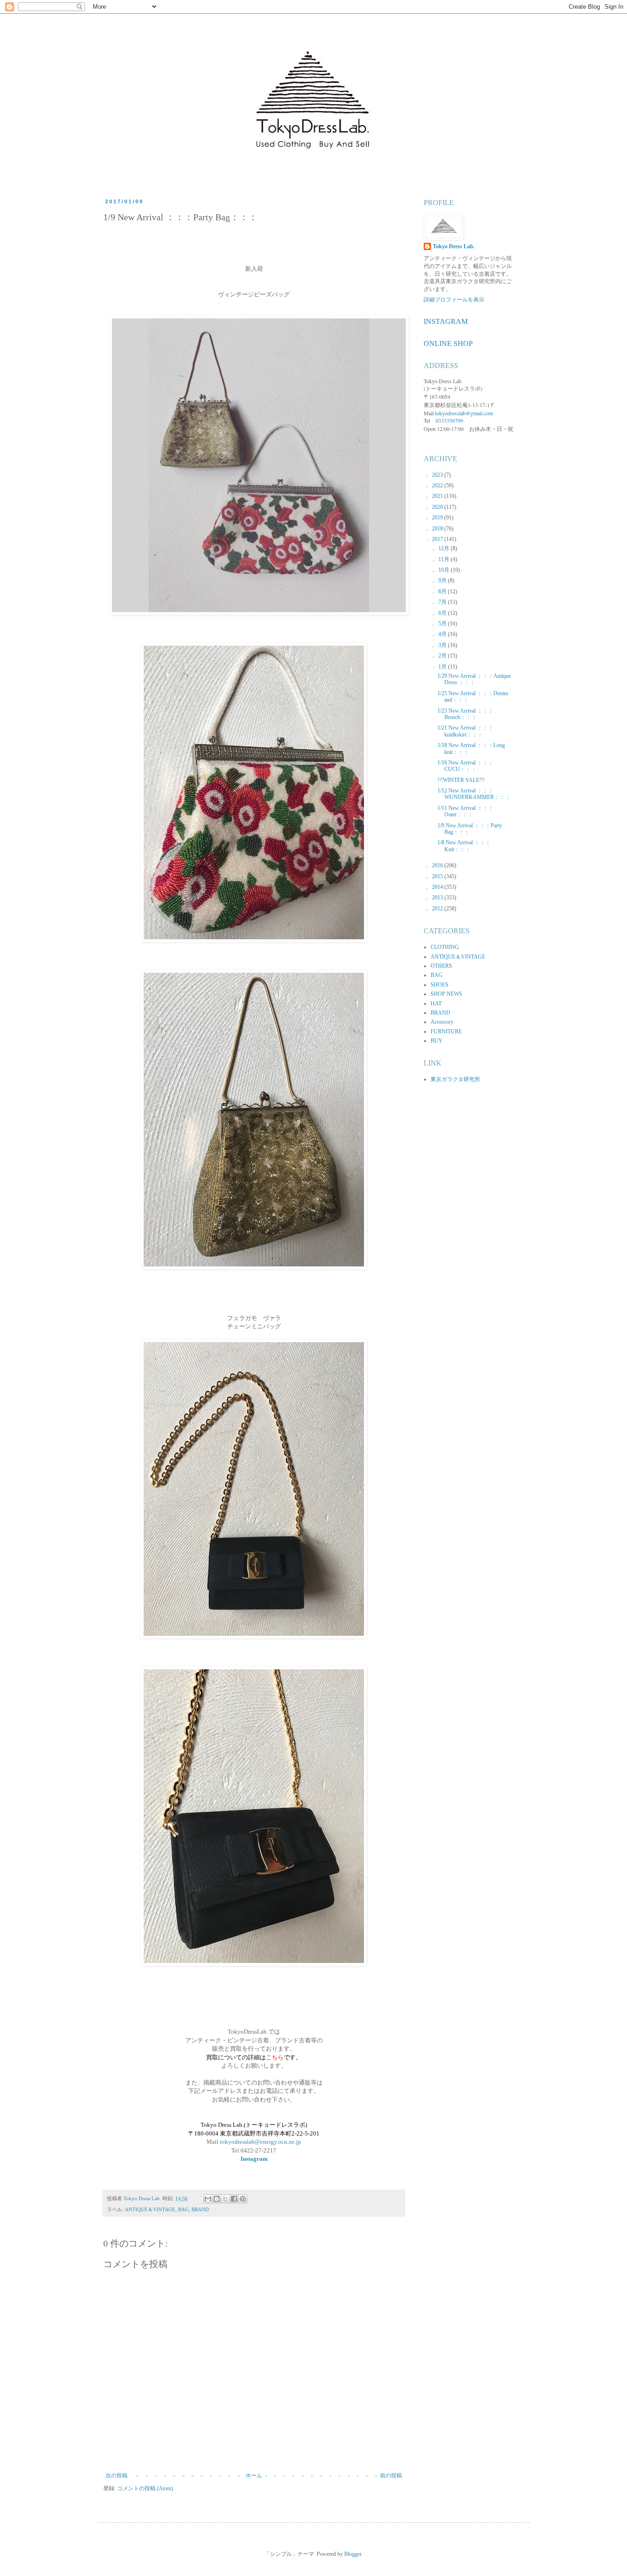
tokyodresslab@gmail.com (464, 413)
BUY (437, 1041)
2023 (438, 475)
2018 (438, 529)
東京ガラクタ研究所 (455, 1079)
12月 (445, 548)
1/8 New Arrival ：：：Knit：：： (464, 846)
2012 (438, 909)
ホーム (254, 2476)
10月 (445, 570)
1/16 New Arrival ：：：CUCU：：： (465, 766)
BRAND (200, 2209)
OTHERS (441, 966)
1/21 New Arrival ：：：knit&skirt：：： (465, 731)
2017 (438, 539)
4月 (443, 634)
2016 (438, 865)
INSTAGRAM (446, 321)
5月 (443, 624)
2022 (438, 485)
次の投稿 (117, 2476)
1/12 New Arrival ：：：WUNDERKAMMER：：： (474, 794)
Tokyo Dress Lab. (454, 246)
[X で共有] (225, 2199)
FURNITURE (446, 1032)
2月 (443, 656)
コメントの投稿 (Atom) (145, 2488)
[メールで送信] (208, 2199)
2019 (438, 518)
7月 (443, 602)
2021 (438, 496)
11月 (445, 559)
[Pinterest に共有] (243, 2199)
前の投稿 (391, 2476)
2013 (438, 898)
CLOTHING (445, 947)
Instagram (254, 2159)
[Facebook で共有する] (234, 2199)
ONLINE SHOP (448, 343)
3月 (443, 645)
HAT (436, 1004)
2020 (438, 507)
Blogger (353, 2554)
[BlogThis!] (217, 2199)
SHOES (439, 985)
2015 (438, 876)
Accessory (442, 1022)
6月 (443, 613)
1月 (443, 667)
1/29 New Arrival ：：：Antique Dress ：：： (474, 679)
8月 (443, 591)
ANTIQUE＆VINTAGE (150, 2209)
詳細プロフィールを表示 (454, 300)
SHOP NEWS (446, 994)
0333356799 (449, 420)
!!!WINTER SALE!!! (461, 780)
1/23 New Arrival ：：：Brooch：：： (465, 714)
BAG (183, 2209)
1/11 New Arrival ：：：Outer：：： (465, 811)
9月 (443, 580)
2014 (438, 887)
